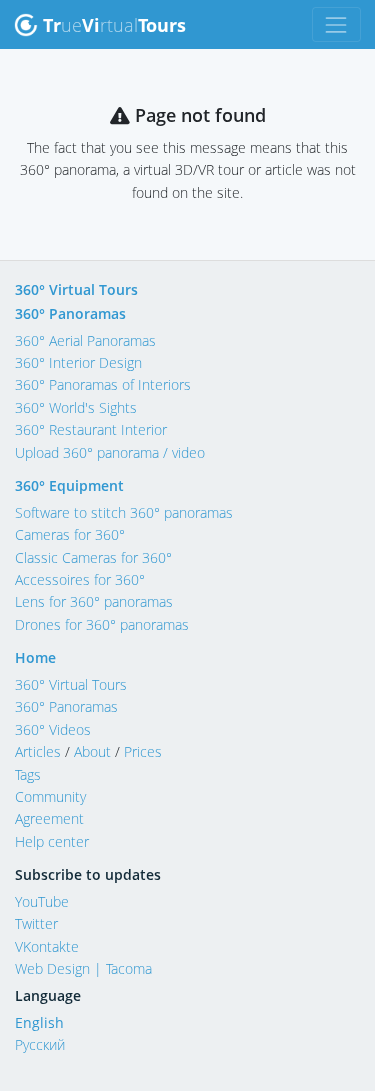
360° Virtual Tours (76, 289)
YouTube (42, 901)
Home (35, 657)
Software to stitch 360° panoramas (124, 512)
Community (50, 796)
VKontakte (47, 946)
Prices (143, 751)
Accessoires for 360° (80, 579)
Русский (40, 1044)
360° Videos (53, 729)
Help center (52, 841)
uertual (114, 25)
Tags (28, 774)
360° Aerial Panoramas (85, 340)
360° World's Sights (76, 407)
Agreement (49, 818)
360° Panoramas (70, 313)
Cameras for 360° (70, 534)
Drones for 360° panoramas (102, 624)
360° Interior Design (78, 362)
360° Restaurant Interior (91, 429)
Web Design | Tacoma (83, 968)
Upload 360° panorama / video (110, 452)
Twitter (36, 923)
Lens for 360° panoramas (94, 601)
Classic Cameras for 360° (93, 557)
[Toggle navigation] (336, 24)
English (39, 1022)
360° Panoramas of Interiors (103, 384)
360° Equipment (69, 485)
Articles (38, 751)
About (92, 751)
